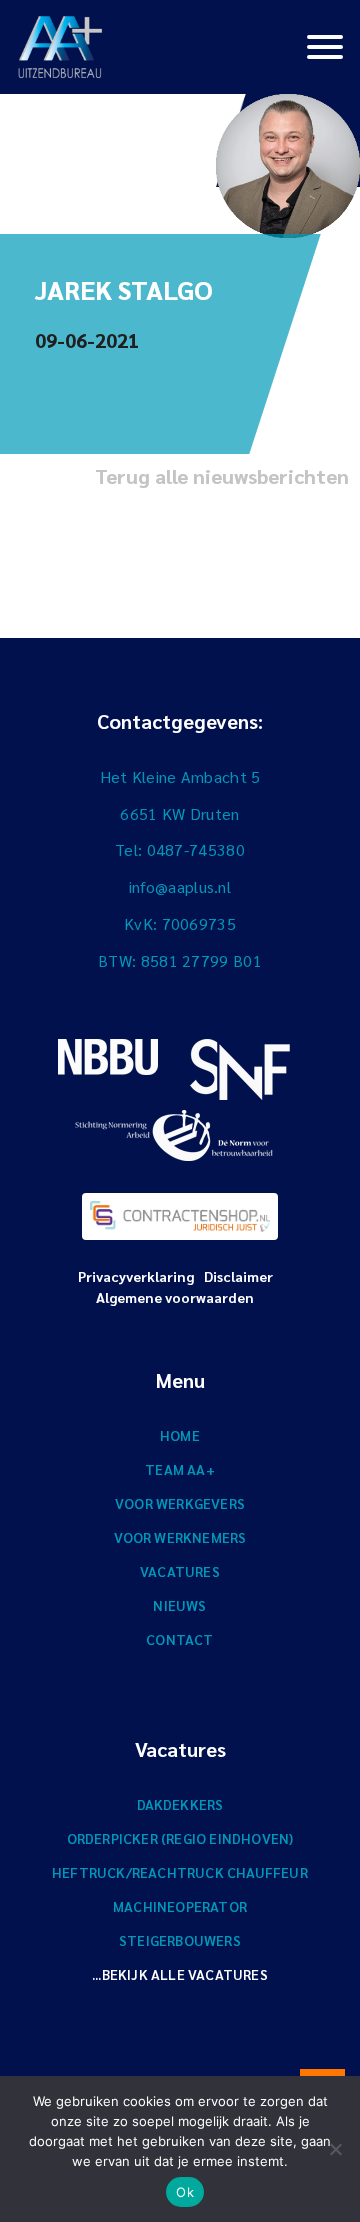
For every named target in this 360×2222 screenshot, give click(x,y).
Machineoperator (180, 1906)
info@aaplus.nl (180, 886)
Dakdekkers (180, 1804)
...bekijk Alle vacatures (180, 1974)
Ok (185, 2192)
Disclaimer (238, 1276)
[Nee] (335, 2149)
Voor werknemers (180, 1537)
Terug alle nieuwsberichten (222, 476)
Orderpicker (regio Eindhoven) (180, 1838)
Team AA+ (180, 1469)
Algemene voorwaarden (175, 1297)
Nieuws (179, 1605)
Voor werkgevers (180, 1503)
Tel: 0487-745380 (180, 849)
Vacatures (180, 1571)
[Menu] (325, 45)
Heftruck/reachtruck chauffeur (180, 1872)
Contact (179, 1639)
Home (180, 1435)
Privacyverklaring (136, 1276)
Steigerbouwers (180, 1940)
